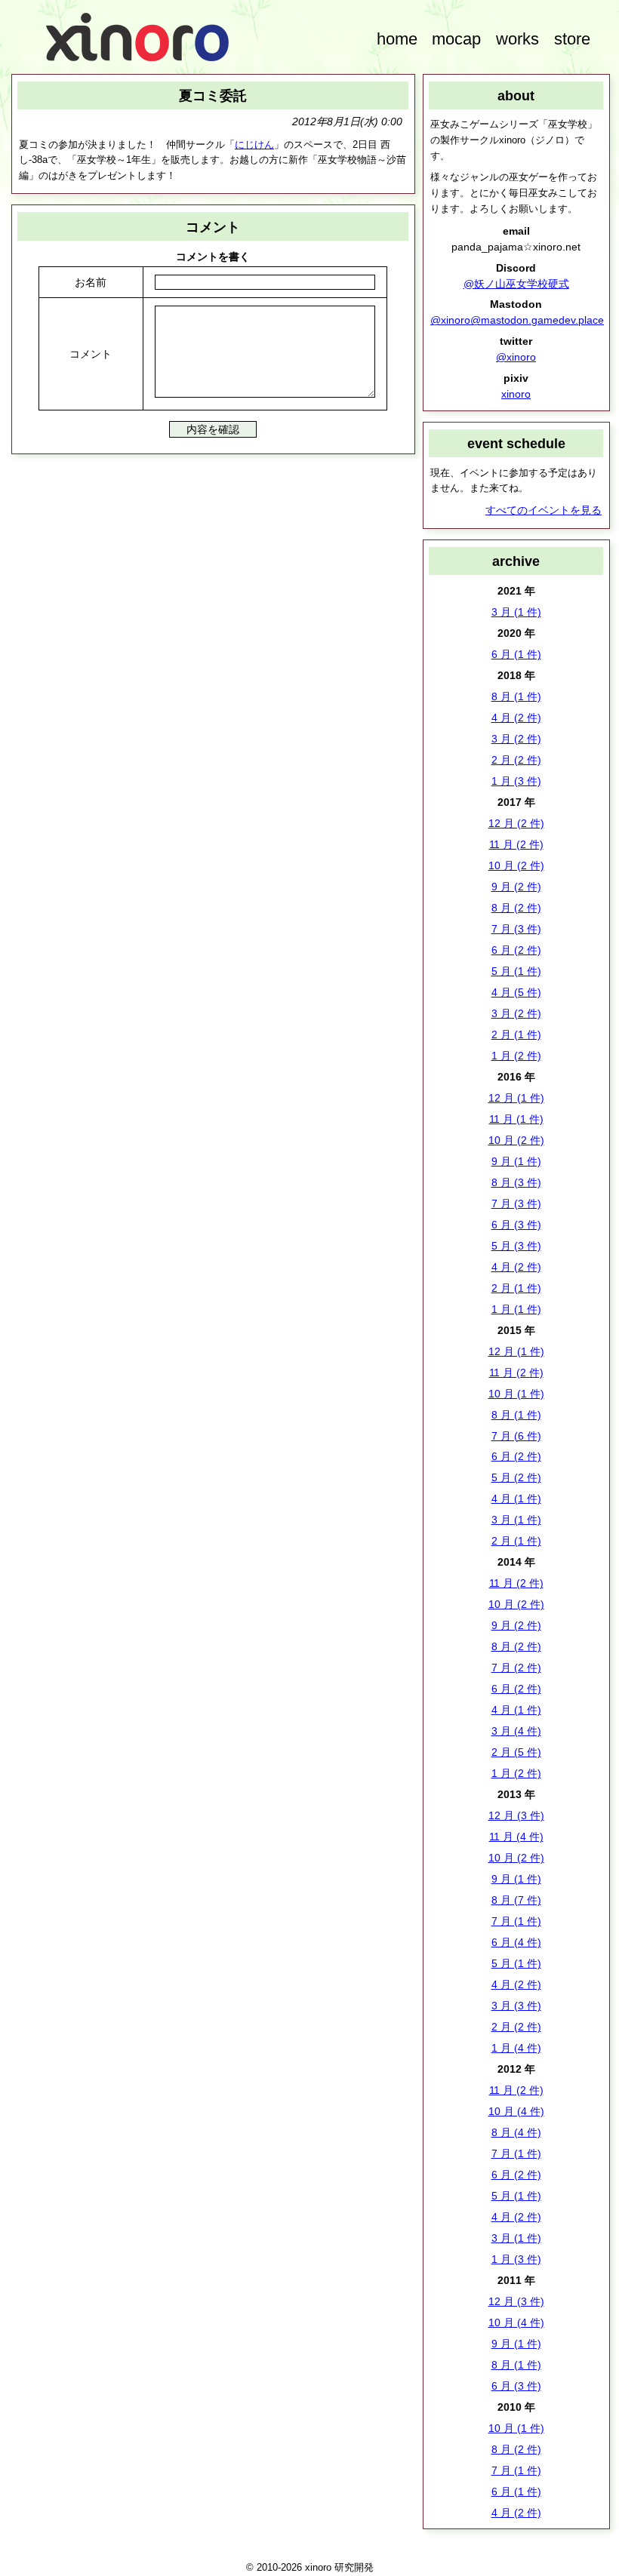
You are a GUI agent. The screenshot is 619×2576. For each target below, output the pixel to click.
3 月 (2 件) (516, 739)
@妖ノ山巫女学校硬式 (516, 284)
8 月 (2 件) (516, 908)
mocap (456, 39)
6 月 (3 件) (516, 1225)
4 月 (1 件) (516, 1499)
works (517, 39)
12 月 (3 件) (516, 1815)
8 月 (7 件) (516, 1900)
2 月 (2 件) (516, 760)
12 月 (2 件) (516, 823)
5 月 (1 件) (516, 971)
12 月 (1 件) (516, 1098)
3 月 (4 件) (516, 1731)
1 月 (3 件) (516, 781)
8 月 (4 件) (516, 2132)
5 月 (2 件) (516, 1477)
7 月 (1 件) (516, 1921)
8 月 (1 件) (516, 696)
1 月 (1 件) (516, 1309)
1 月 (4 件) (516, 2048)
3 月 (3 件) (516, 2006)
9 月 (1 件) (516, 1161)
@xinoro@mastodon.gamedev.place (517, 320)
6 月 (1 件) (516, 654)
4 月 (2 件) (516, 718)
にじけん (254, 144)
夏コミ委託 (213, 95)
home (397, 39)
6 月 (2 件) (516, 950)
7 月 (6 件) (516, 1436)
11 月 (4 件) (516, 1837)
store (572, 39)
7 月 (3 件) (516, 929)
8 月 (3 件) (516, 1182)
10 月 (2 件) (516, 865)
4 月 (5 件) (516, 992)
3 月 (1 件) (516, 612)
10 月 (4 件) (516, 2111)
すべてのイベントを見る (544, 510)
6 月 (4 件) (516, 1942)
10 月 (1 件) (516, 1394)
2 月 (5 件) (516, 1752)
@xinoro (516, 357)
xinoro (516, 394)
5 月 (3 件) (516, 1246)
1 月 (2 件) (516, 1056)
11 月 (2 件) (516, 844)
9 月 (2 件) (516, 887)
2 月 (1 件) (516, 1034)
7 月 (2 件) (516, 1668)
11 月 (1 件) (516, 1119)
